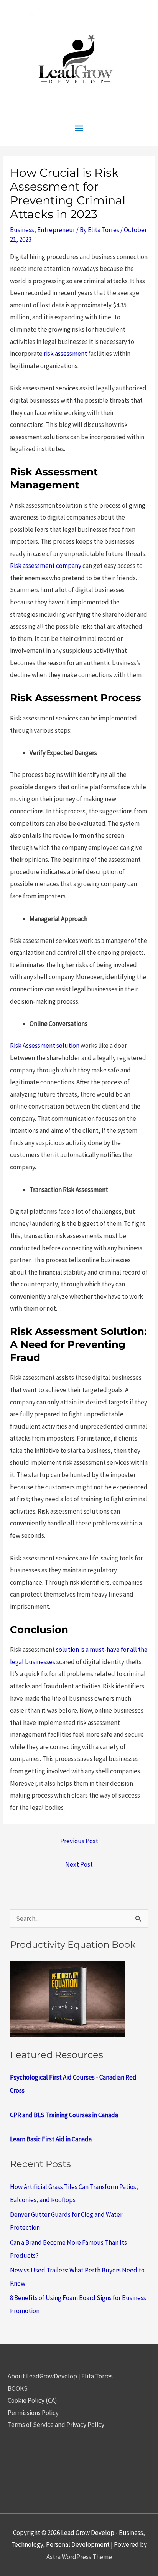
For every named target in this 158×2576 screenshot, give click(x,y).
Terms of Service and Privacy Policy (56, 2425)
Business (22, 230)
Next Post (79, 1864)
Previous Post (79, 1841)
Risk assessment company (46, 566)
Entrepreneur (56, 230)
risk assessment (65, 354)
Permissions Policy (33, 2413)
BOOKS (18, 2388)
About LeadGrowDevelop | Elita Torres (60, 2376)
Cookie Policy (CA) (32, 2400)
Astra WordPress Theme (79, 2557)
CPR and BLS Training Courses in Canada (64, 2115)
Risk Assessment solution (45, 1046)
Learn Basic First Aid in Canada (51, 2139)
